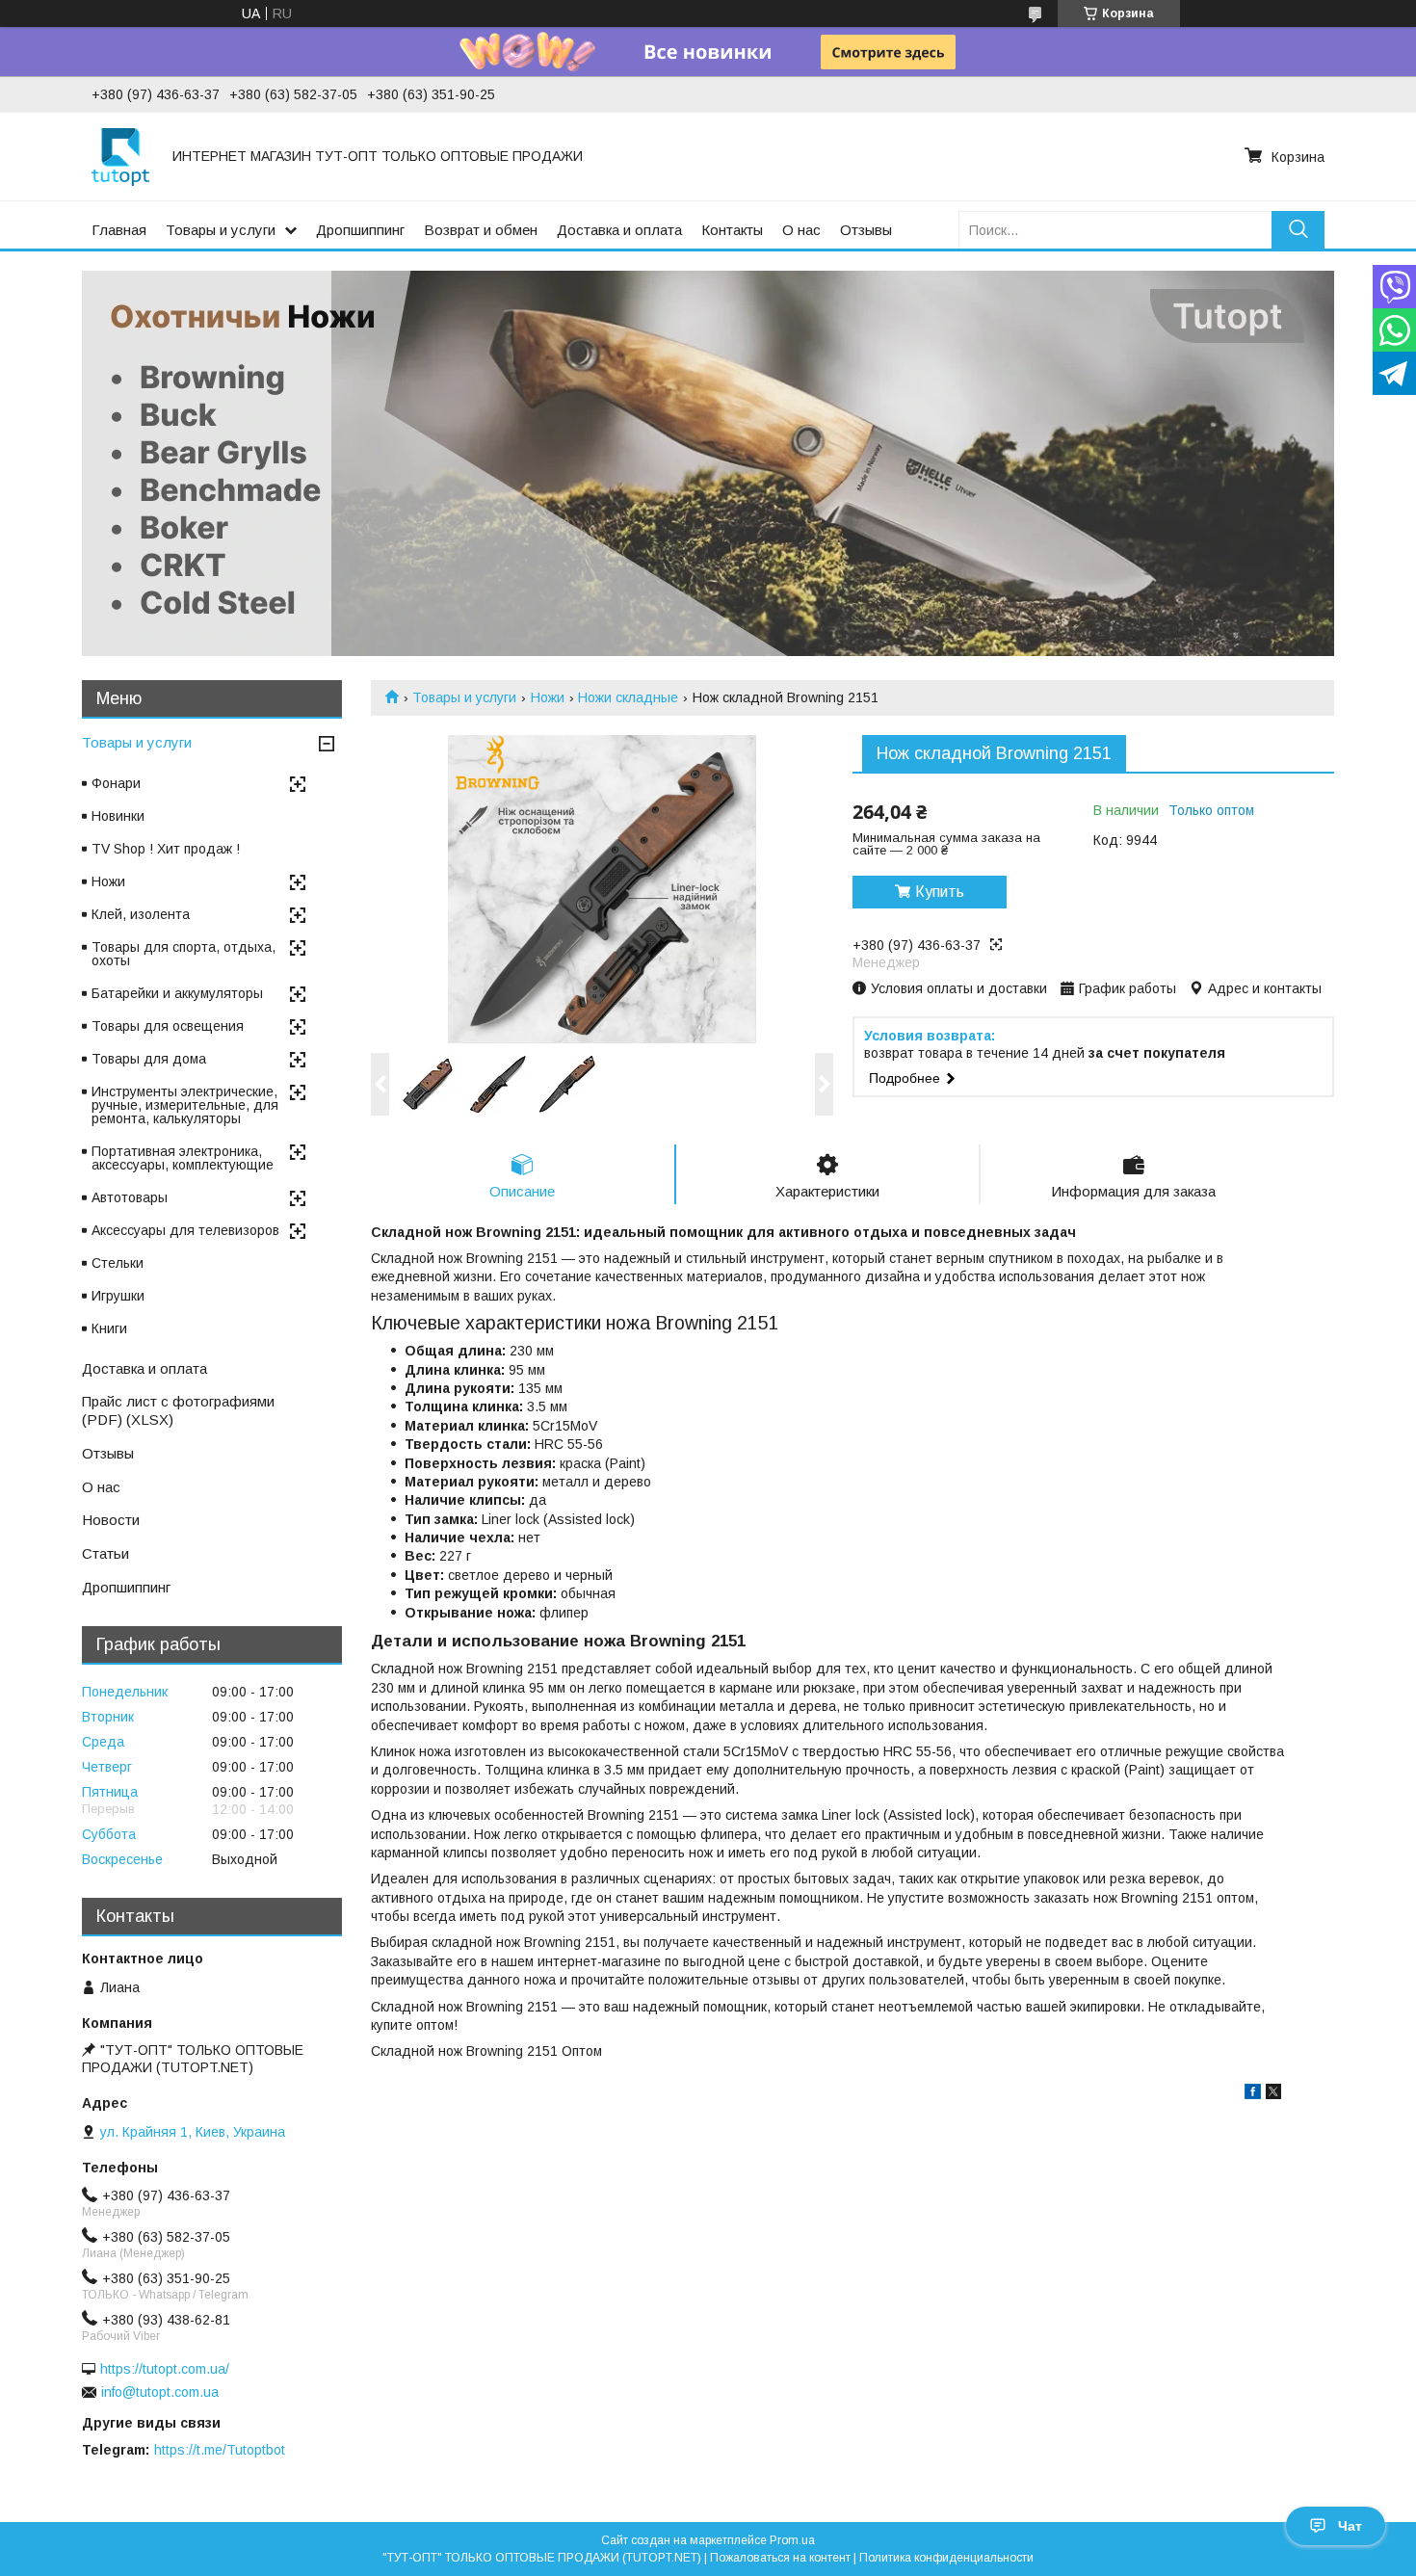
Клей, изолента (141, 914)
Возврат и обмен (481, 230)
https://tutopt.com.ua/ (165, 2369)
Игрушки (118, 1296)
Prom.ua (792, 2540)
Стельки (118, 1263)
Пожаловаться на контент (780, 2558)
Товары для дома (149, 1059)
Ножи (548, 697)
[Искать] (1298, 230)
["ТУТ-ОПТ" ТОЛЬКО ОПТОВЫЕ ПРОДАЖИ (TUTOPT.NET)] (120, 156)
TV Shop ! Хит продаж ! (166, 849)
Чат (1350, 2526)
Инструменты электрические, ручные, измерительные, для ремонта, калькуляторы (185, 1105)
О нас (801, 230)
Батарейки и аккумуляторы (177, 993)
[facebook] (1253, 2094)
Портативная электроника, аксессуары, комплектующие (183, 1158)
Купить (940, 892)
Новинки (118, 816)
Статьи (105, 1553)
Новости (111, 1520)
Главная (119, 230)
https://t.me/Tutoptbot (220, 2450)
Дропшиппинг (360, 230)
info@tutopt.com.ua (160, 2392)
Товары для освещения (168, 1026)
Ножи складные (628, 697)
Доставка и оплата (619, 230)
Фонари (116, 783)
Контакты (732, 230)
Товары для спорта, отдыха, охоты (184, 954)
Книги (109, 1328)
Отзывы (866, 230)
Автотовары (130, 1197)
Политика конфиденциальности (946, 2558)
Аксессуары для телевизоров (185, 1230)
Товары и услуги (221, 230)
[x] (1273, 2094)
